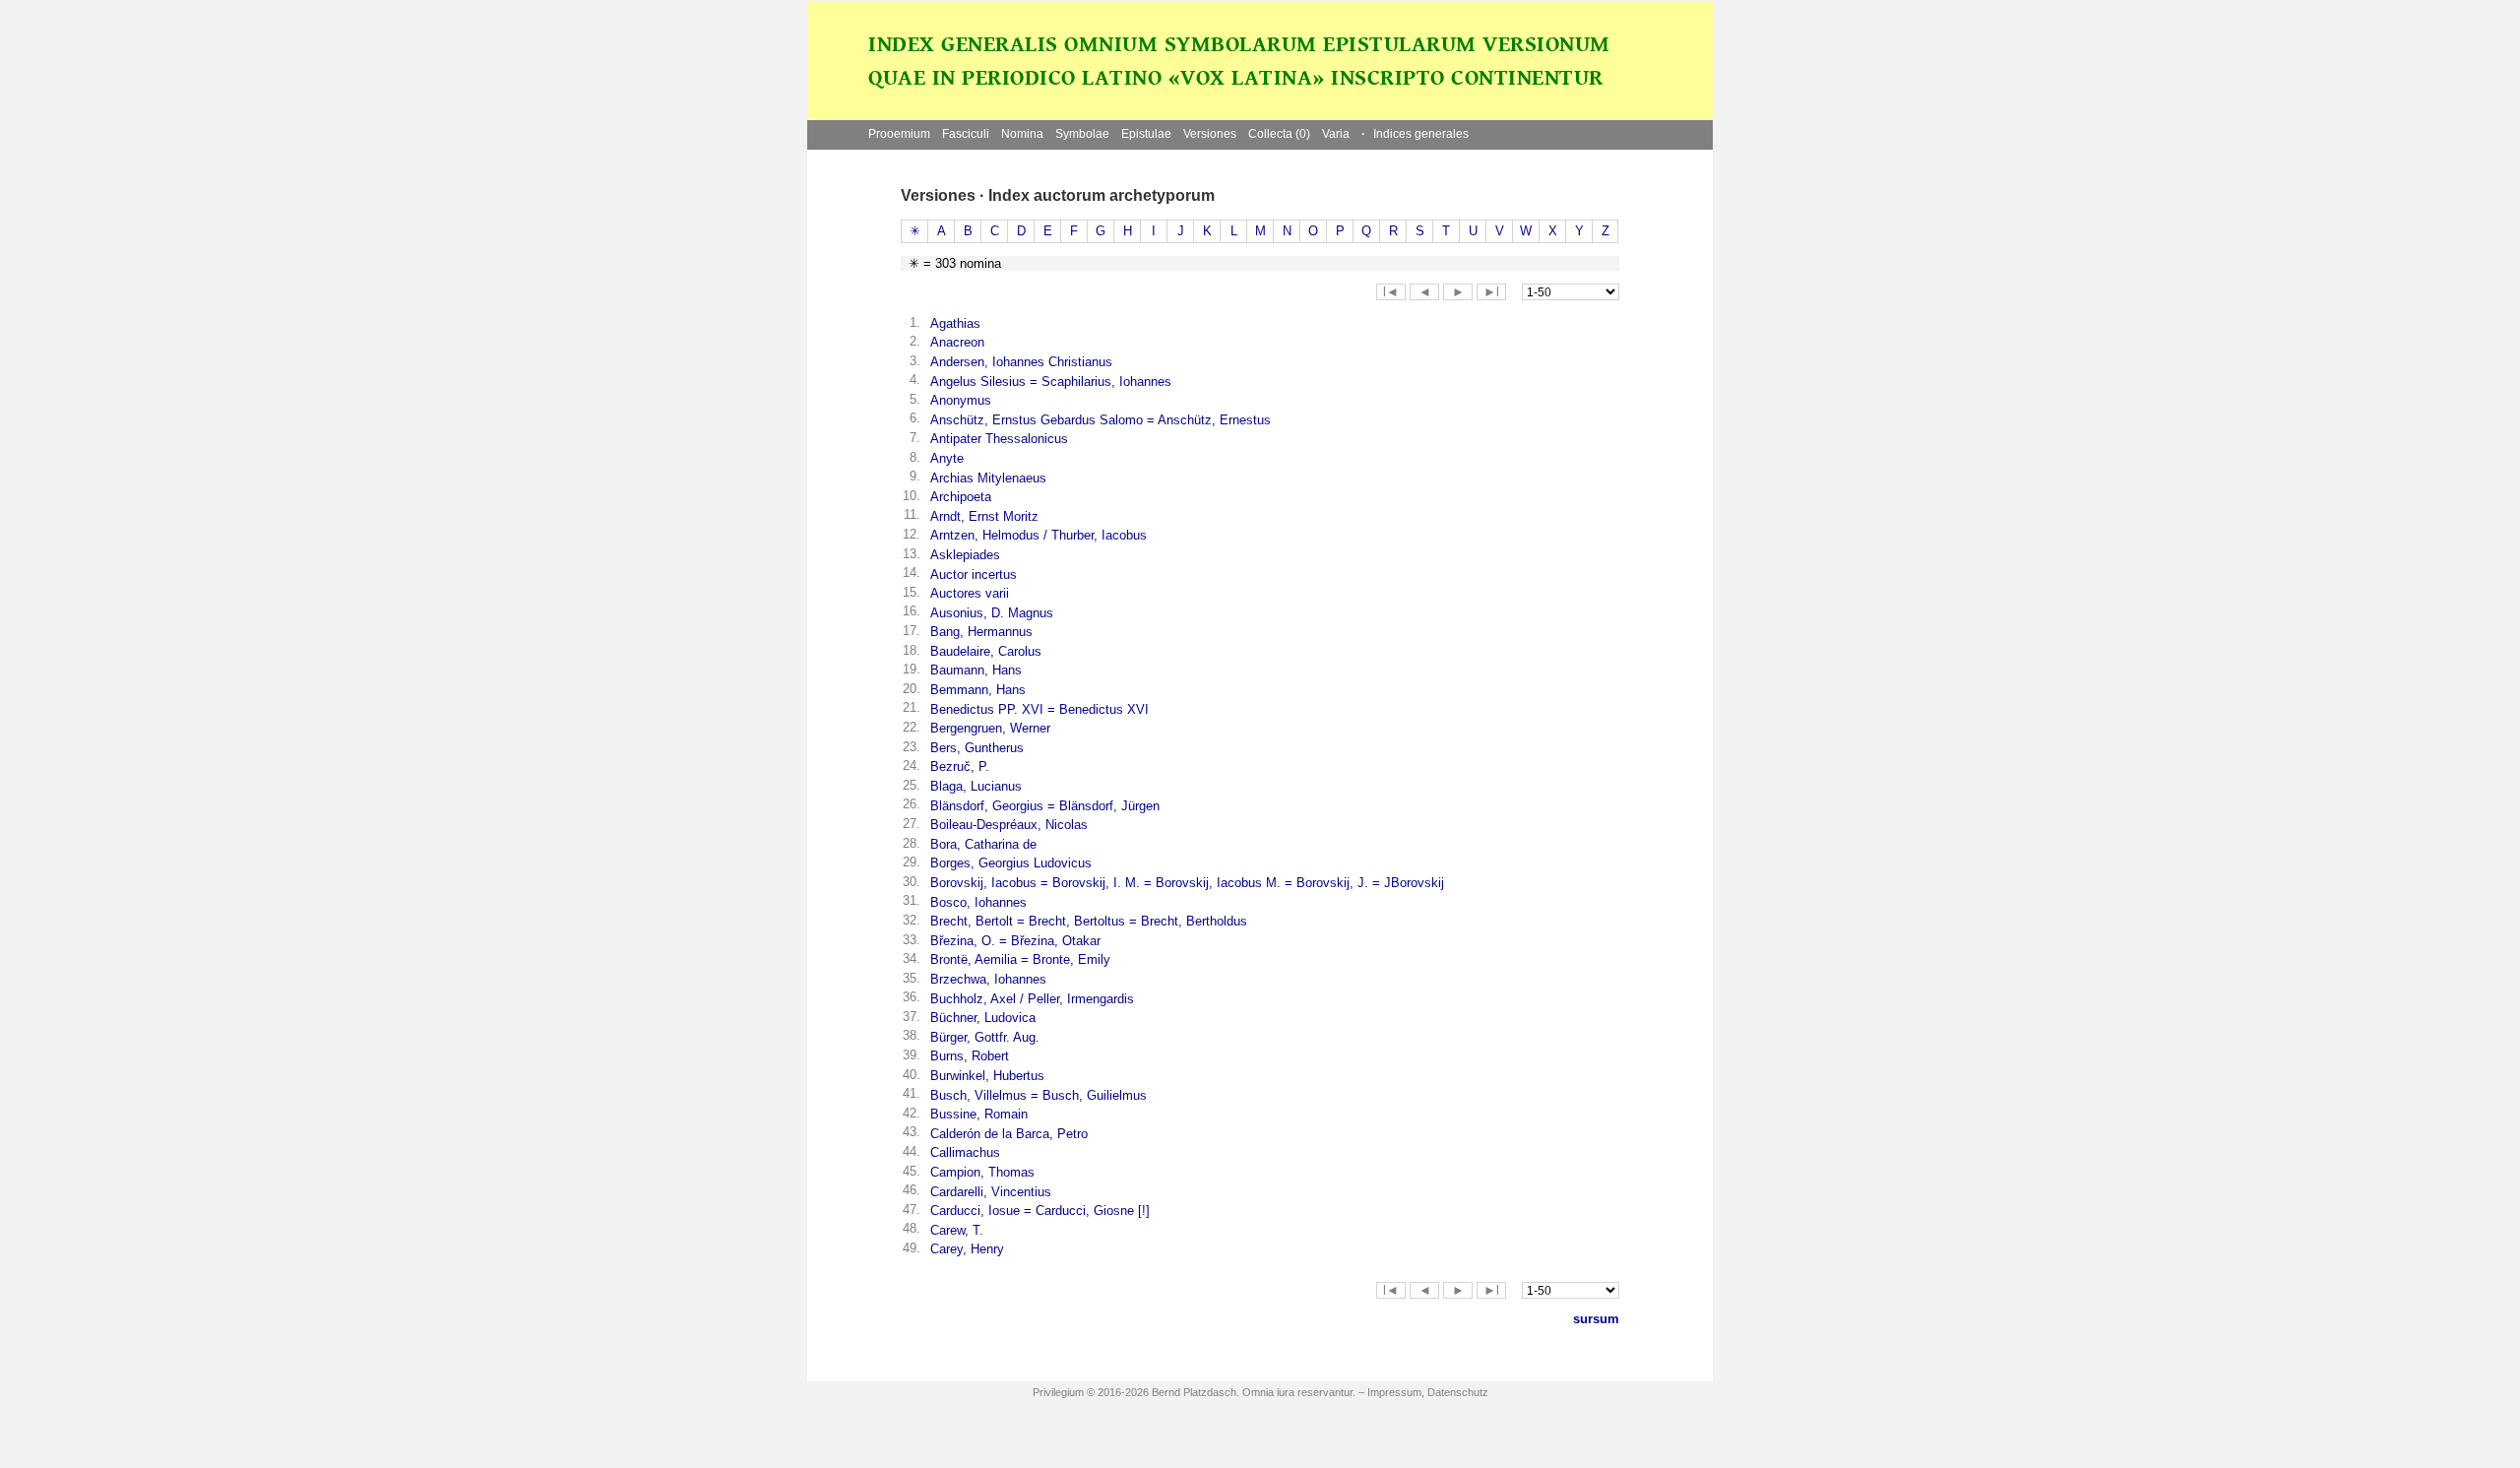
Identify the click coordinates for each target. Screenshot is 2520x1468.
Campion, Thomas (982, 1172)
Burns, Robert (970, 1056)
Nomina (1022, 134)
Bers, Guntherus (977, 748)
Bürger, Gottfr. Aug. (985, 1037)
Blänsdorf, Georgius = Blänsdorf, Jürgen (1045, 806)
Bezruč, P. (960, 766)
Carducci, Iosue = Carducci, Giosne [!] (1040, 1211)
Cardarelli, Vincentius (991, 1192)
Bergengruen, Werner (990, 728)
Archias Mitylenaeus (988, 478)
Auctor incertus (974, 574)
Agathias (955, 323)
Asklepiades (965, 555)
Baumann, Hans (976, 670)
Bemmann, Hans (978, 690)
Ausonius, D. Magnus (992, 613)
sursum (1596, 1319)
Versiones (1210, 134)
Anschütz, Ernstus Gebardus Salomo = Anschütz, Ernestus (1101, 420)
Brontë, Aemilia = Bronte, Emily (1020, 959)
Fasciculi (966, 134)
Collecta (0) (1279, 134)
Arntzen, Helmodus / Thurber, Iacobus (1039, 535)
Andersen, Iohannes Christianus (1021, 362)
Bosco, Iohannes (978, 902)
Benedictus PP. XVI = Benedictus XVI (1039, 709)
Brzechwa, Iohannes (988, 979)
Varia (1336, 134)
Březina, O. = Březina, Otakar (1015, 941)
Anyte (947, 458)
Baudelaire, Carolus (986, 651)
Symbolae (1082, 134)
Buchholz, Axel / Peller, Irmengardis (1032, 999)
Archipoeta (961, 497)
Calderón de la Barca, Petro (1009, 1134)
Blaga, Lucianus (976, 786)
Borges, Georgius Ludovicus (1011, 863)
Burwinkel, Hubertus (987, 1076)
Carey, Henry (967, 1249)
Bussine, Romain (979, 1114)
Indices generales (1415, 134)
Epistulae (1146, 134)
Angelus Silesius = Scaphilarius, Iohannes (1051, 382)
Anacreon (957, 342)
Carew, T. (957, 1230)
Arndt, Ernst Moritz (984, 516)
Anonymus (961, 400)
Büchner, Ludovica (983, 1018)
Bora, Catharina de (983, 844)
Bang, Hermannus (981, 632)
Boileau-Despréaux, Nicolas (1009, 825)
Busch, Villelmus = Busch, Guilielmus (1039, 1095)
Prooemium (899, 134)
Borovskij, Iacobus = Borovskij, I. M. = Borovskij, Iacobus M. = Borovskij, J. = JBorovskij (1187, 883)
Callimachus (965, 1152)
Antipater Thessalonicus (999, 439)
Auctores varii (970, 593)
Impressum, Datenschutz (1428, 1392)
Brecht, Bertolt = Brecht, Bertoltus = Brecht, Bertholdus (1089, 921)
